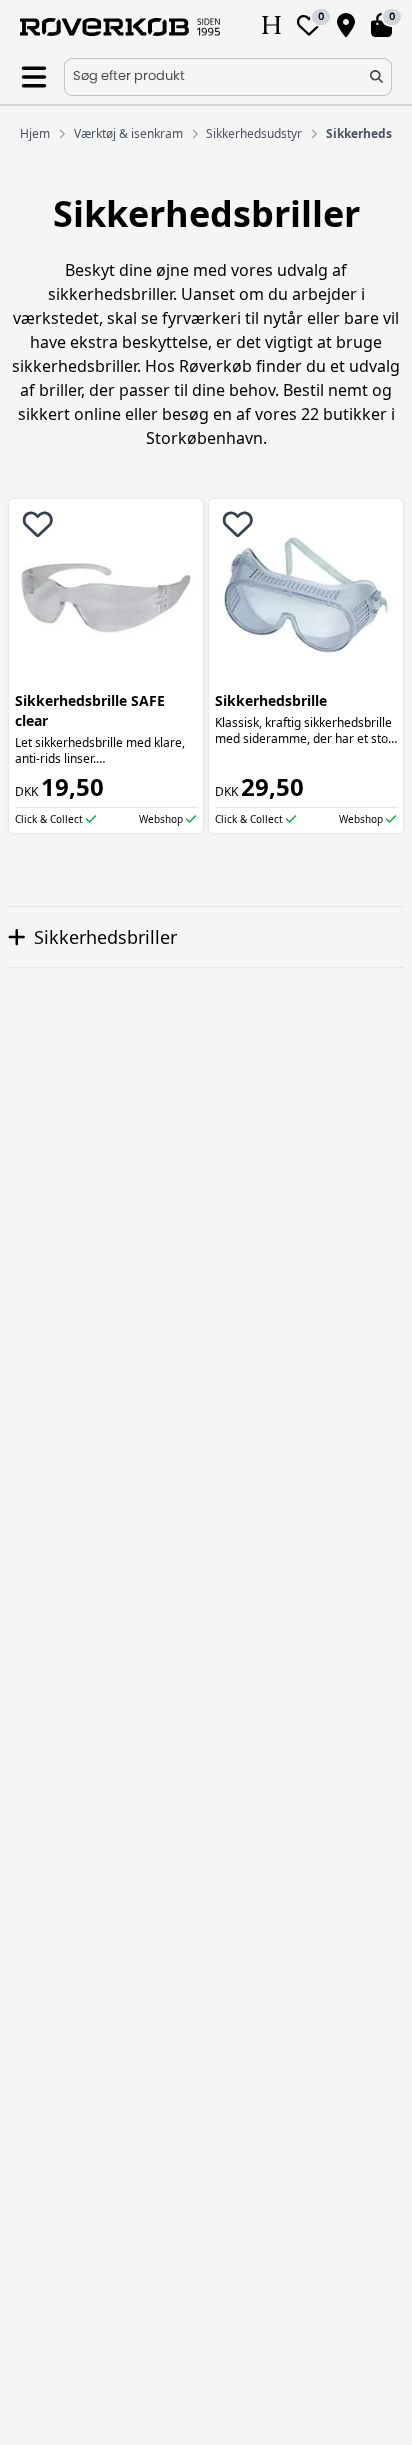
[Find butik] (346, 27)
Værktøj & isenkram (128, 134)
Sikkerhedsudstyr (254, 134)
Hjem (35, 134)
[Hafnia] (271, 27)
